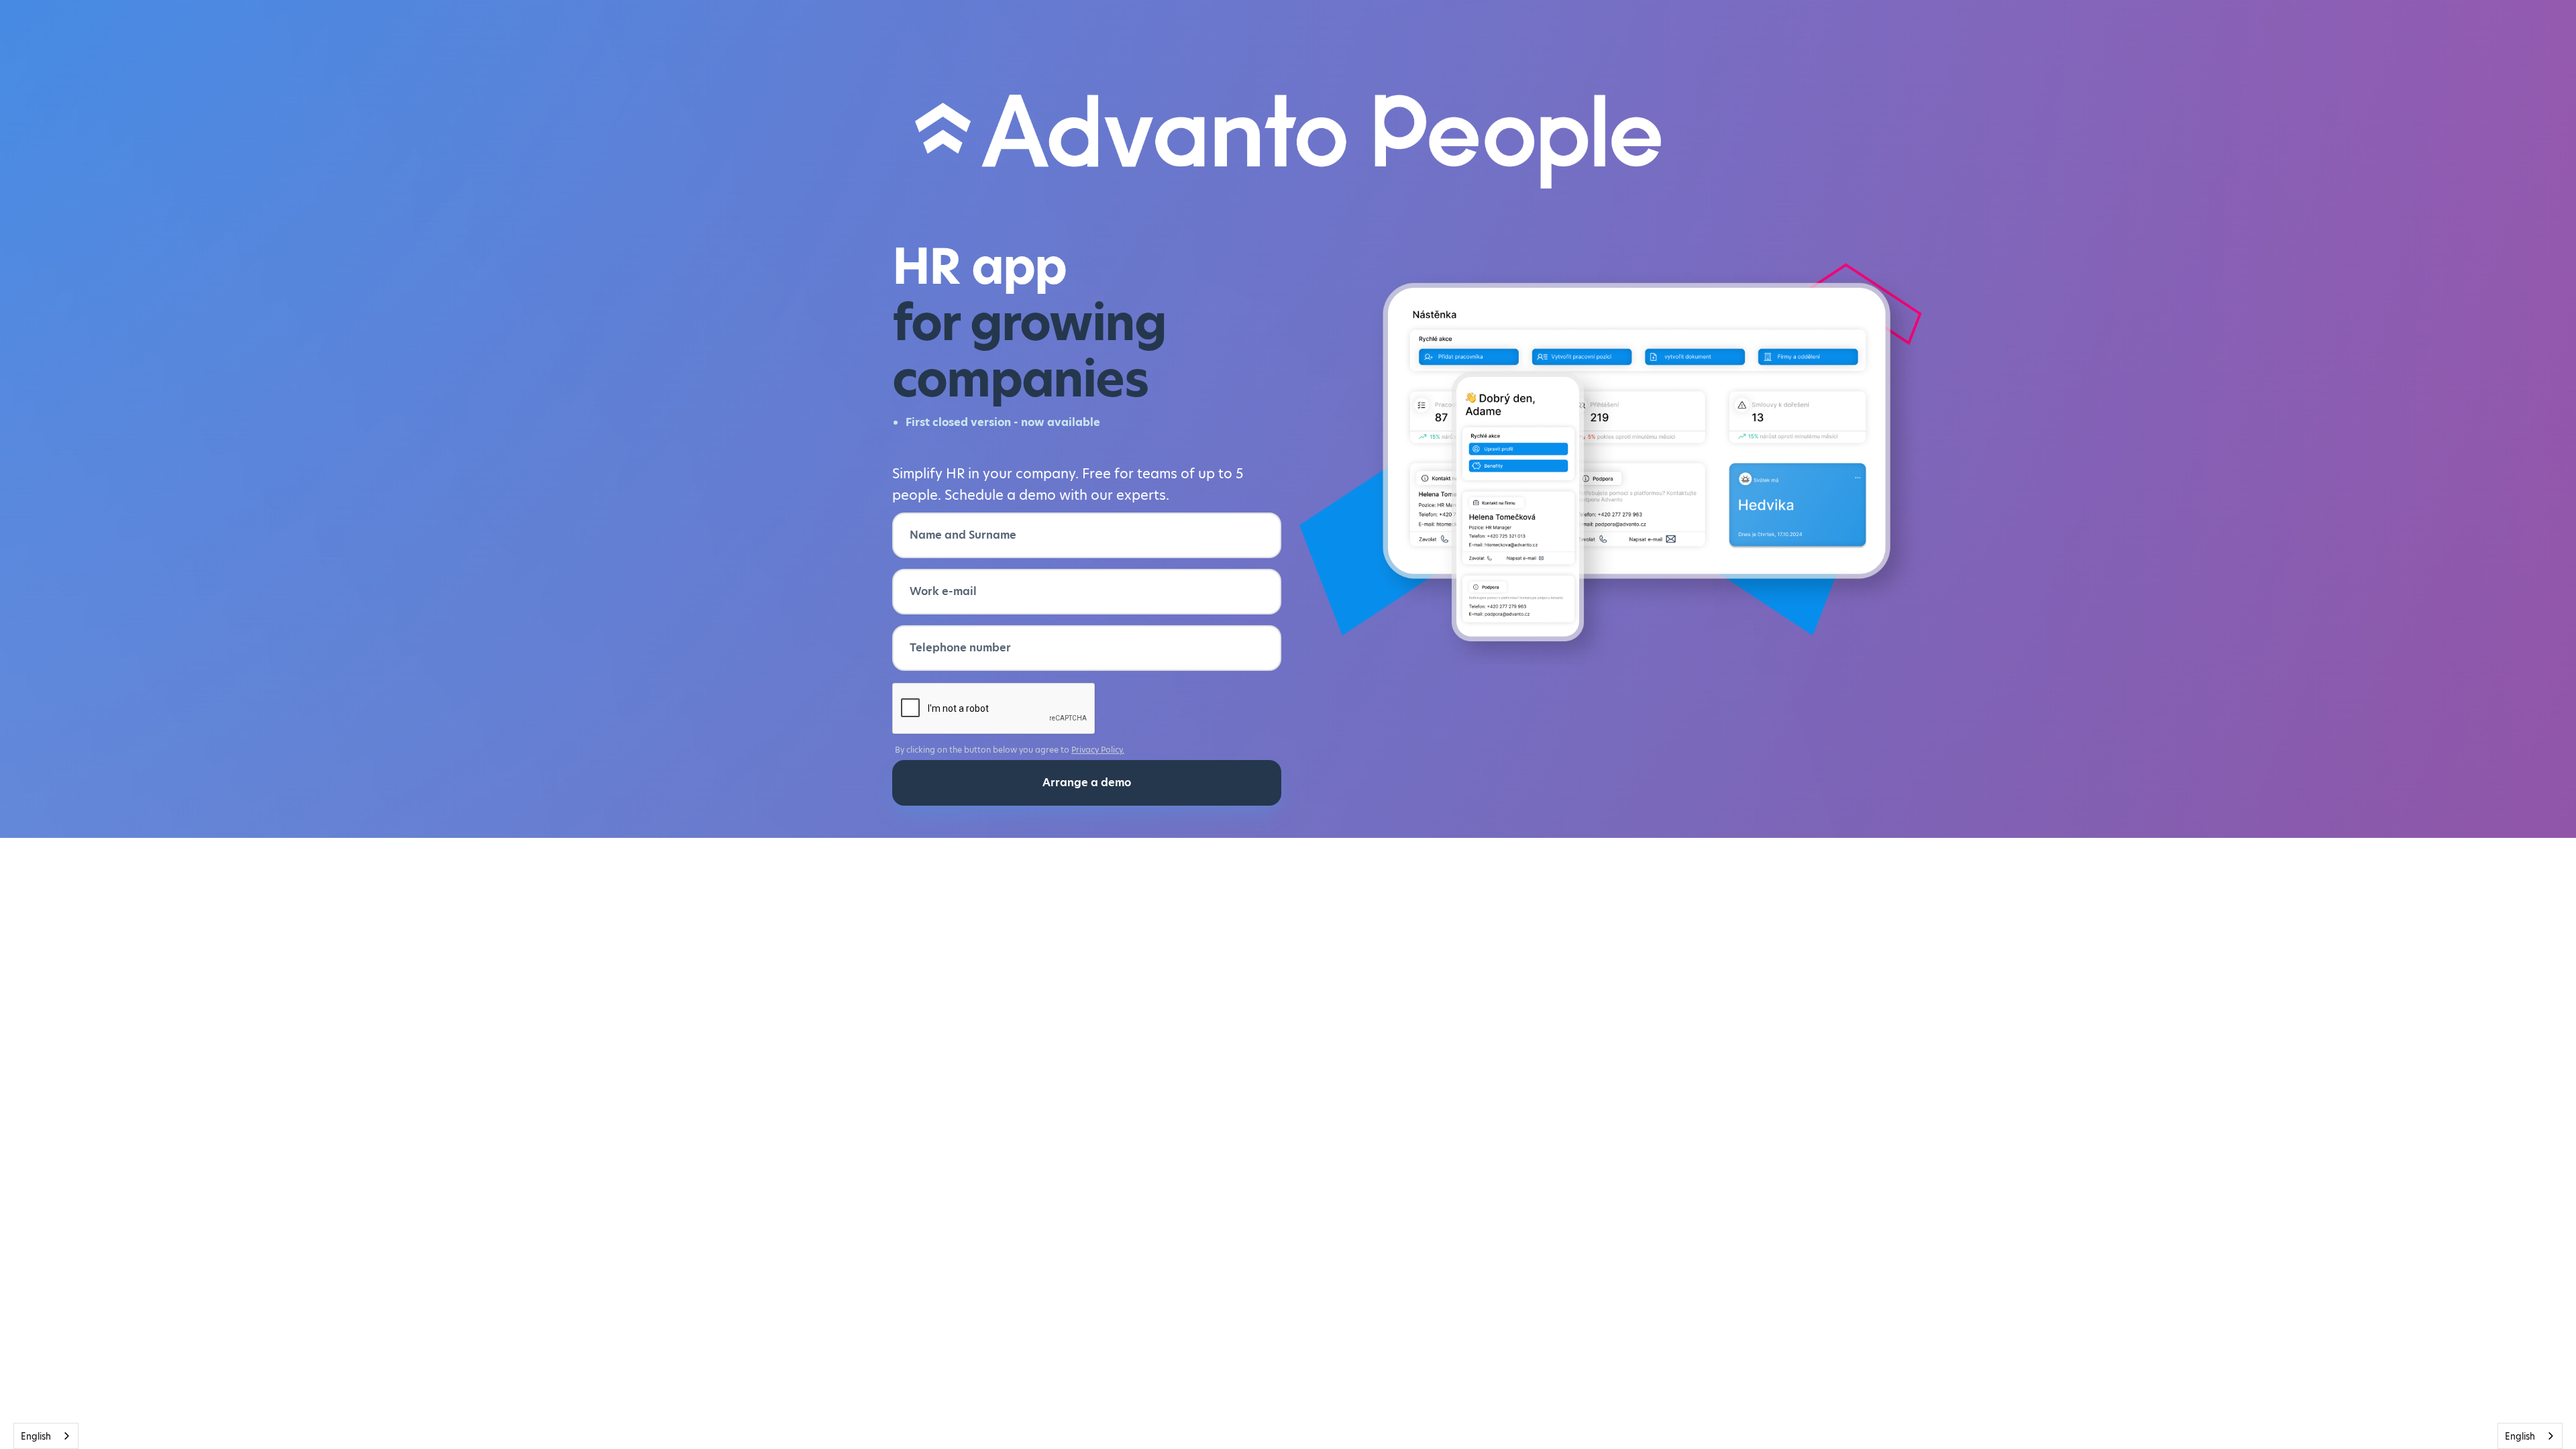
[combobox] (46, 1436)
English (36, 1436)
